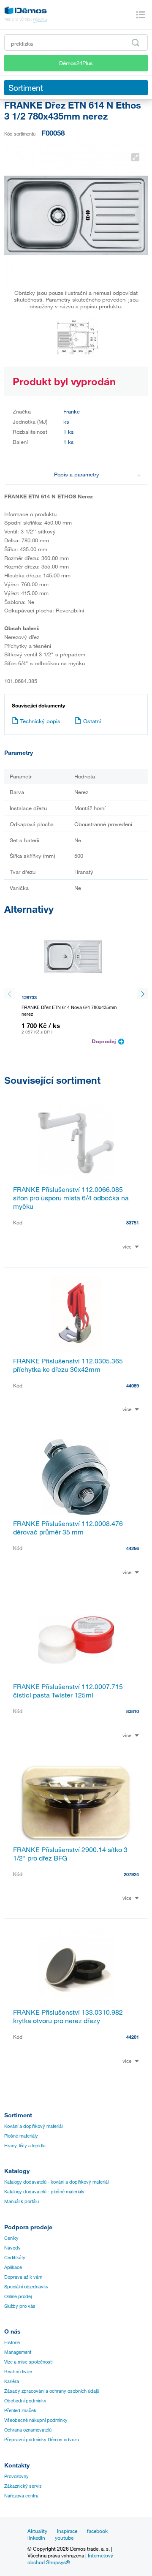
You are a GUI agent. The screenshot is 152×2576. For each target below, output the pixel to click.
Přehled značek (20, 2410)
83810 (133, 1711)
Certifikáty (15, 2258)
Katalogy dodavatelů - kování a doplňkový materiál (56, 2182)
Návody (12, 2248)
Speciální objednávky (26, 2287)
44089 (133, 1386)
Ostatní (92, 721)
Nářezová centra (21, 2496)
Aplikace (13, 2267)
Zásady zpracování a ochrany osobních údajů (52, 2391)
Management (18, 2352)
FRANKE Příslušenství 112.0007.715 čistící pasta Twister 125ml (68, 1691)
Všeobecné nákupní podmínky (36, 2420)
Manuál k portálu (22, 2201)
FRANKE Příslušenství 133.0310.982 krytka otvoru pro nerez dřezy (68, 2016)
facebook (97, 2531)
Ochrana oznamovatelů (28, 2430)
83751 (133, 1223)
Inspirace (67, 2531)
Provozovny (16, 2476)
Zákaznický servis (23, 2486)
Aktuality (37, 2531)
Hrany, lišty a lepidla (25, 2146)
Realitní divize (18, 2372)
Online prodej (18, 2296)
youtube (64, 2538)
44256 (133, 1548)
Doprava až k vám (23, 2277)
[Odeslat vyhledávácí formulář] (136, 43)
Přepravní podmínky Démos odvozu (42, 2440)
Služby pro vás (20, 2306)
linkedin (36, 2538)
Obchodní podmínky (25, 2401)
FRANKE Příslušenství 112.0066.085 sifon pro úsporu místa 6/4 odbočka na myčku (71, 1198)
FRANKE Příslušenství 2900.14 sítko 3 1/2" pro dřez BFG (70, 1854)
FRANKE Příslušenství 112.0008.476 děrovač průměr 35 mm (68, 1528)
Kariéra (12, 2381)
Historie (12, 2342)
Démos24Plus (76, 63)
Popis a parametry (77, 474)
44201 (133, 2037)
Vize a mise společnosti (28, 2362)
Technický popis (40, 721)
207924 (131, 1874)
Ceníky (11, 2238)
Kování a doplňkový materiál (33, 2126)
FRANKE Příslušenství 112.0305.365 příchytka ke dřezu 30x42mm (68, 1365)
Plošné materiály (21, 2136)
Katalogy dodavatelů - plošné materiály (44, 2192)
